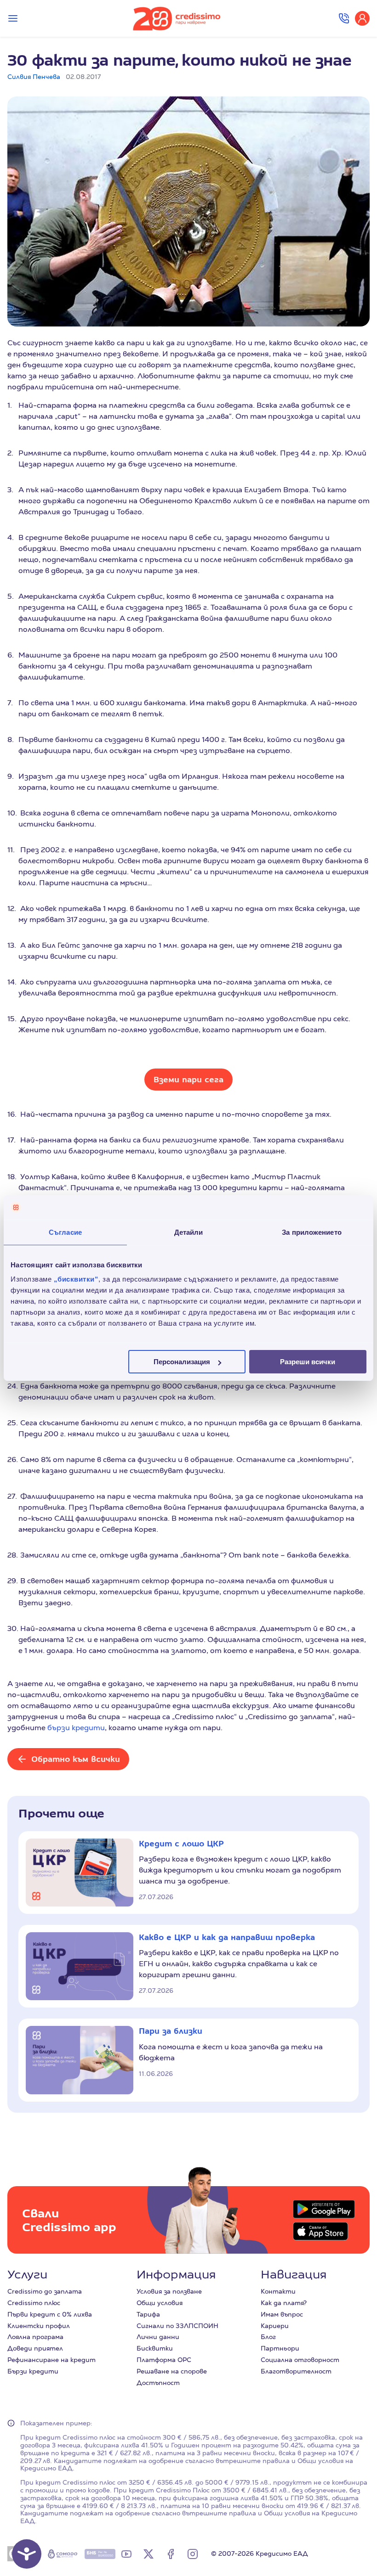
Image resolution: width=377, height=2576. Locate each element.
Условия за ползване (169, 2291)
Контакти (278, 2291)
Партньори (280, 2348)
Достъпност (158, 2383)
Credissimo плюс (34, 2303)
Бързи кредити (33, 2371)
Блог (268, 2337)
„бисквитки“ (76, 1279)
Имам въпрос (282, 2314)
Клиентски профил (39, 2326)
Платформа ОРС (164, 2360)
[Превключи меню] (13, 18)
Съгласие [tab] (65, 1232)
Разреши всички (308, 1362)
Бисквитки (155, 2348)
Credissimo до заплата (45, 2291)
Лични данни (158, 2337)
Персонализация (182, 1362)
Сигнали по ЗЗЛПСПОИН (177, 2326)
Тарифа (148, 2314)
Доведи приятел (35, 2348)
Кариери (275, 2326)
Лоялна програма (35, 2337)
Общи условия (160, 2303)
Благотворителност (296, 2371)
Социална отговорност (300, 2360)
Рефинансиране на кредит (51, 2360)
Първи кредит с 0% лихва (50, 2314)
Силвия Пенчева (34, 77)
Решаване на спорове (172, 2371)
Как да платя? (284, 2303)
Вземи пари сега (188, 1079)
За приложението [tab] (312, 1232)
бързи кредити (76, 1728)
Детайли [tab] (189, 1232)
